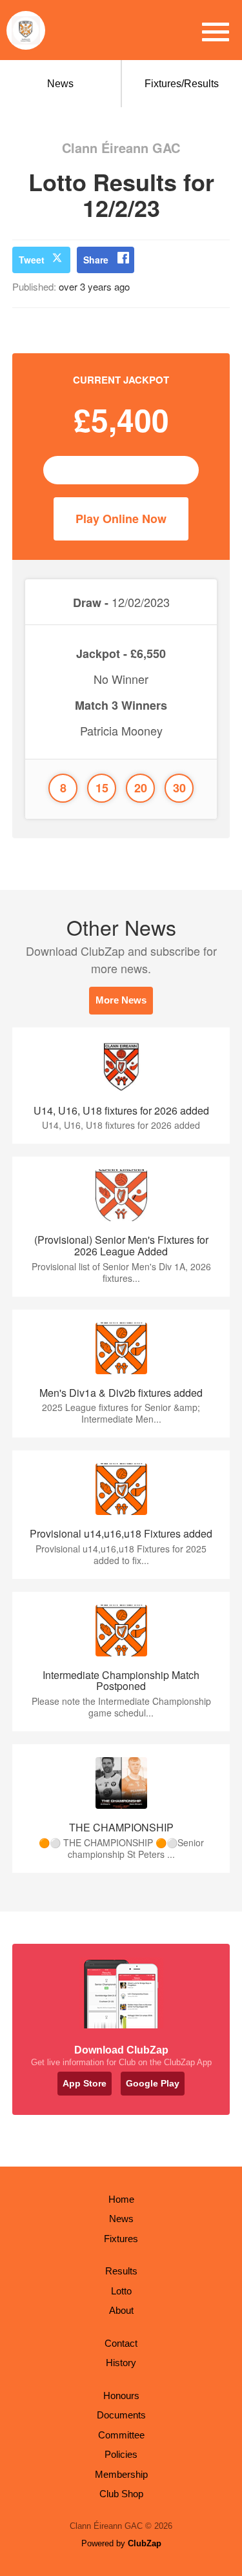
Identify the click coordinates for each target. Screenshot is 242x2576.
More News (121, 1000)
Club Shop (121, 2494)
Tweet (32, 260)
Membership (121, 2474)
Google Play (153, 2083)
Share (96, 260)
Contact (121, 2343)
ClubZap (145, 2543)
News (60, 84)
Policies (121, 2454)
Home (121, 2199)
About (121, 2310)
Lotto (121, 2291)
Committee (121, 2435)
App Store (85, 2083)
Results (121, 2271)
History (121, 2363)
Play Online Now (121, 519)
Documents (121, 2415)
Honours (121, 2396)
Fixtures (121, 2239)
